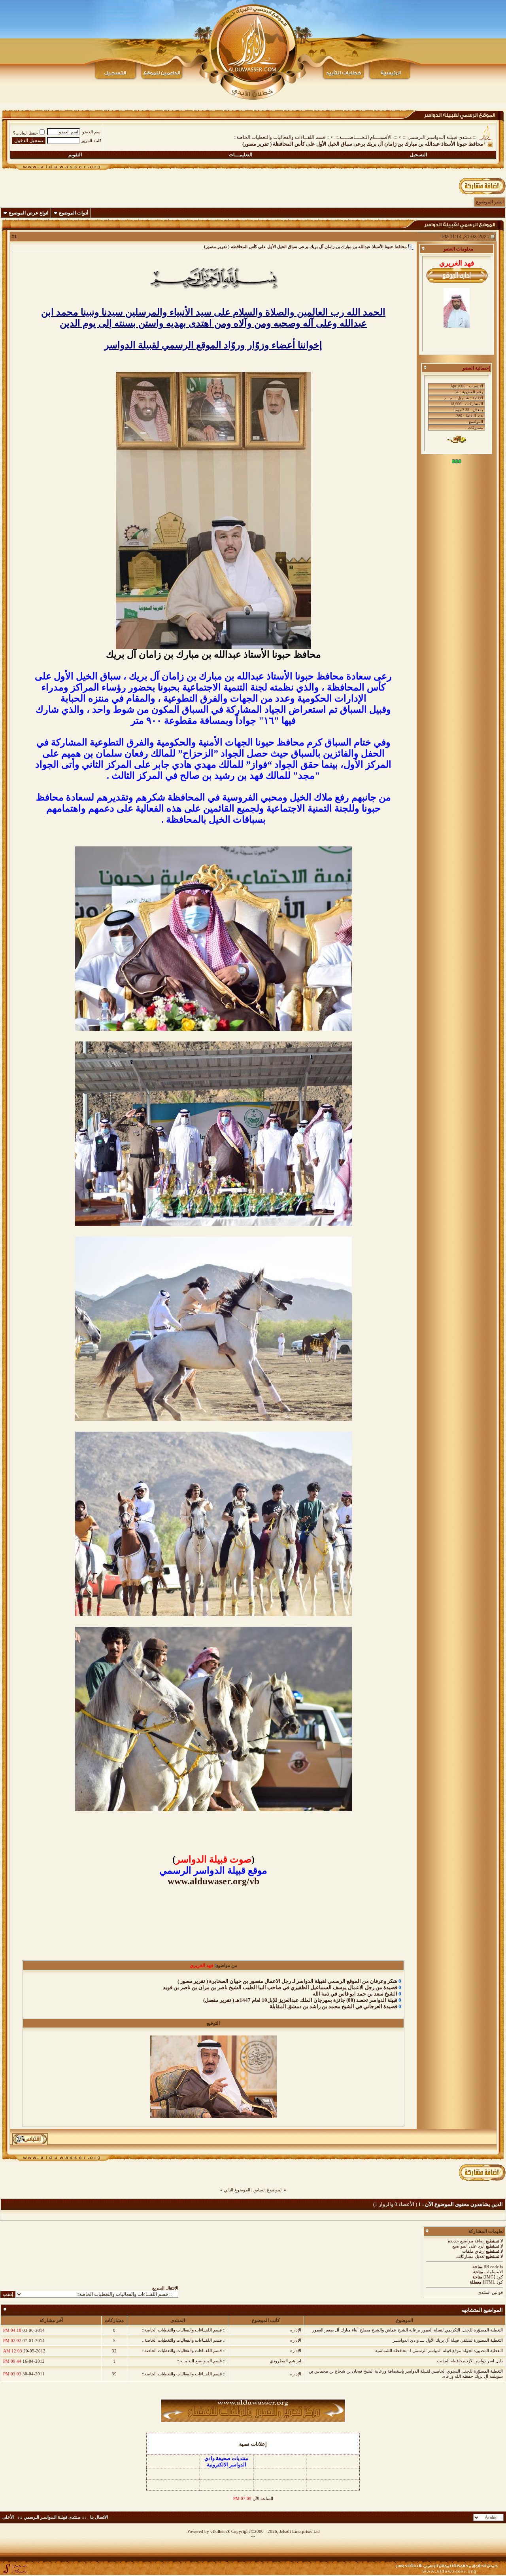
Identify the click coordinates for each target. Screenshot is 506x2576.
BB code (491, 2267)
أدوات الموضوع (74, 213)
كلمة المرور (91, 140)
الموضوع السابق (268, 2190)
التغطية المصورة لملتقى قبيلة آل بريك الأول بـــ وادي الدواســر (448, 2340)
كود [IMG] (493, 2277)
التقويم (75, 155)
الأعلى (8, 2517)
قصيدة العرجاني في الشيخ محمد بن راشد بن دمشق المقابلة (333, 2006)
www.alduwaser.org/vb (213, 1881)
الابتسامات (494, 2272)
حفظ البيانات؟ (25, 133)
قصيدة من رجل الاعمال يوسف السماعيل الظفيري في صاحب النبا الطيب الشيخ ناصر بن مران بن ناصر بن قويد (280, 1987)
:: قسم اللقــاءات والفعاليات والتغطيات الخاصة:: (281, 137)
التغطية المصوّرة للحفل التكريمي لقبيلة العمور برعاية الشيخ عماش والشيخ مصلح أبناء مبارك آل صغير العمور (408, 2330)
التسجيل (418, 155)
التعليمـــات (241, 155)
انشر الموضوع (490, 202)
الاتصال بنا (99, 2517)
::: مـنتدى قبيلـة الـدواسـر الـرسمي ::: (440, 137)
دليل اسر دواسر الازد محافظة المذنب (470, 2361)
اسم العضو (92, 132)
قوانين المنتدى (490, 2292)
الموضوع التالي (237, 2190)
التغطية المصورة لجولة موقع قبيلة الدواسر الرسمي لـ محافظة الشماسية (439, 2350)
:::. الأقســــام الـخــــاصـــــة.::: (366, 137)
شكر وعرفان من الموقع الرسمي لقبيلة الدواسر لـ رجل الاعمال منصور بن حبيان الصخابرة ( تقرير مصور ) (287, 1981)
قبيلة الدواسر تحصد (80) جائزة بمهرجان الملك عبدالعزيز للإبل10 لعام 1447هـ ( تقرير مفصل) (300, 2000)
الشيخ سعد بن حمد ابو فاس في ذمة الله (355, 1994)
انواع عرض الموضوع (28, 213)
